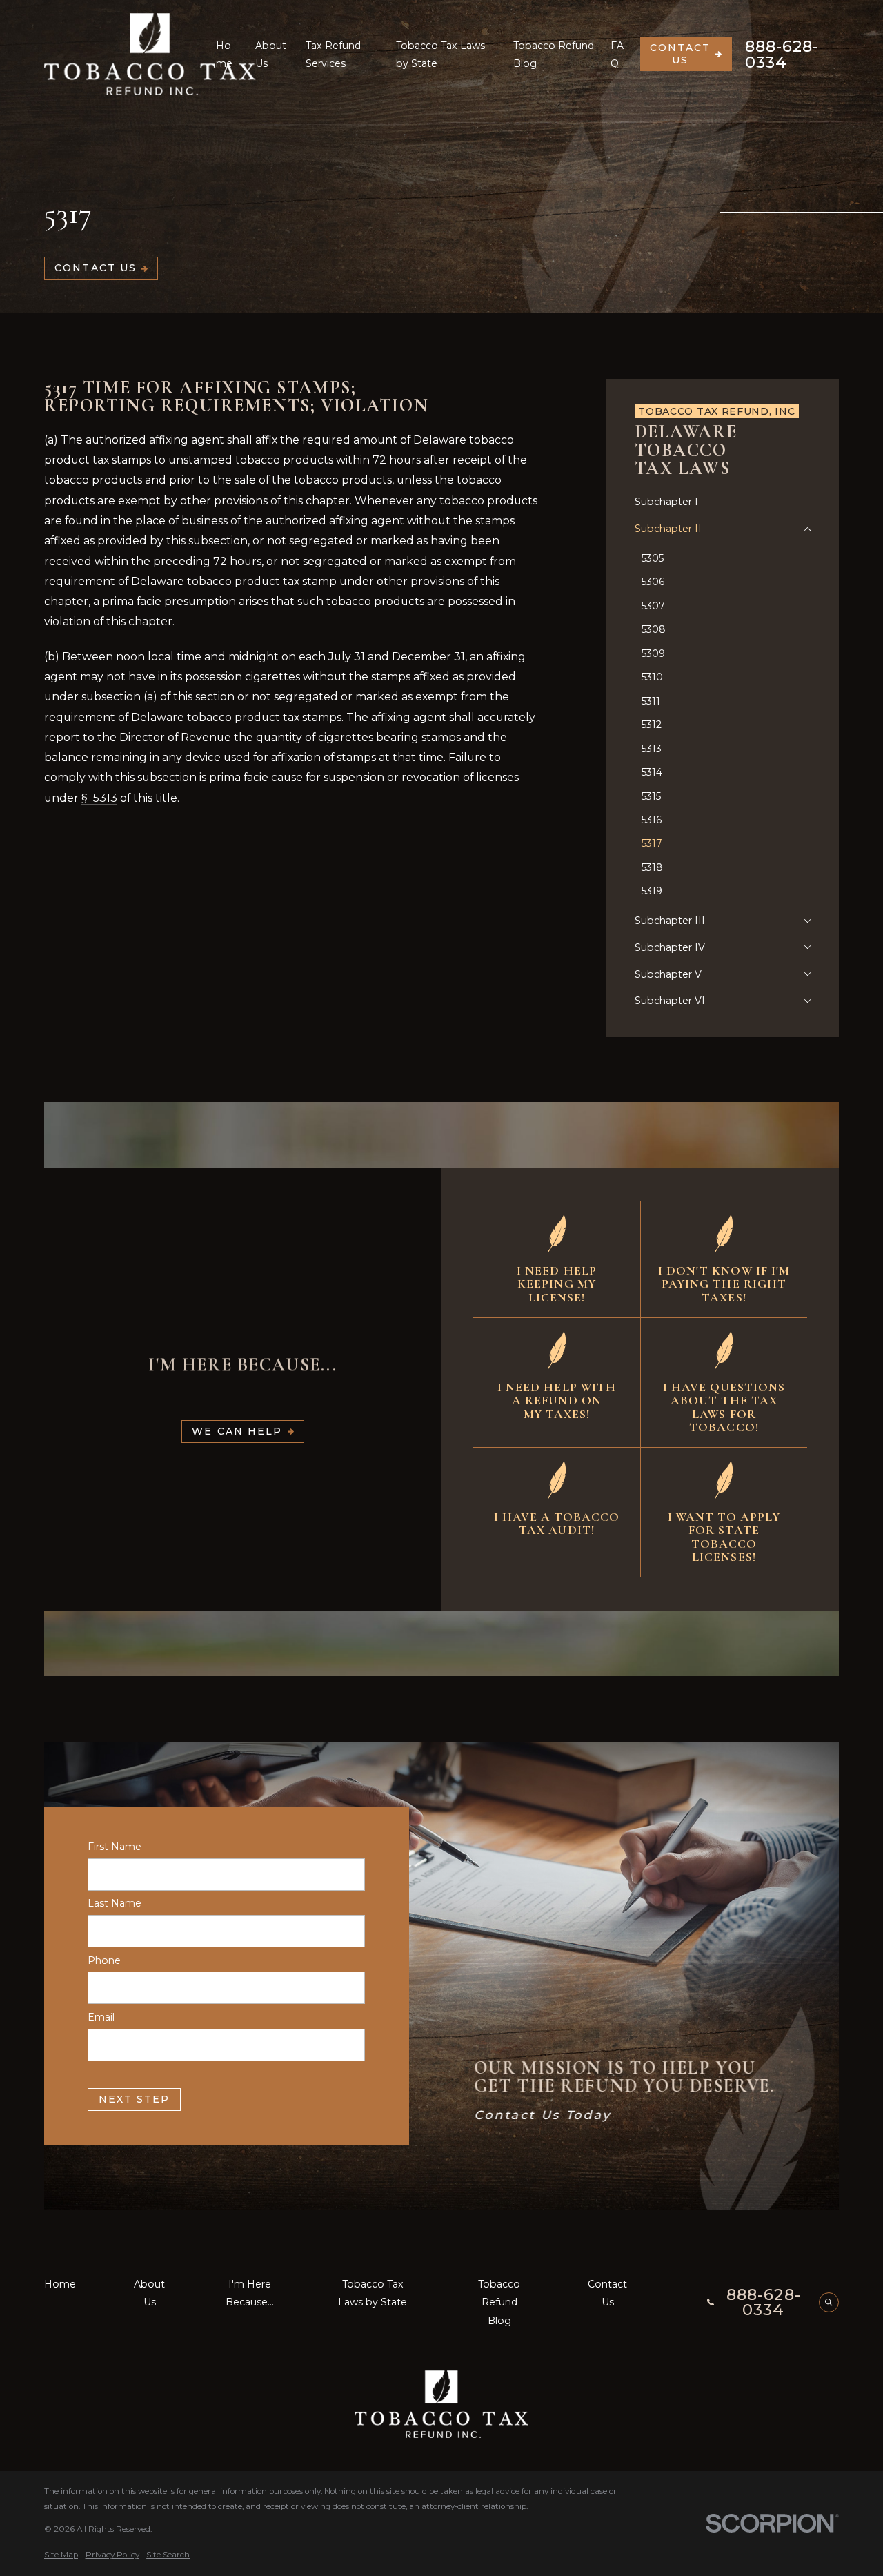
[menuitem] (723, 502)
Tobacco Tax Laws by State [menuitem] (440, 55)
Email (101, 2017)
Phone (104, 1960)
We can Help (237, 1431)
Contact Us (681, 54)
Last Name (115, 1904)
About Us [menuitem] (271, 55)
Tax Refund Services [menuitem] (333, 55)
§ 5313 (99, 798)
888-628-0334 (782, 54)
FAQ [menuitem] (617, 55)
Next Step (135, 2098)
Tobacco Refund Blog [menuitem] (554, 55)
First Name (115, 1847)
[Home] (150, 54)
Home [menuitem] (224, 55)
